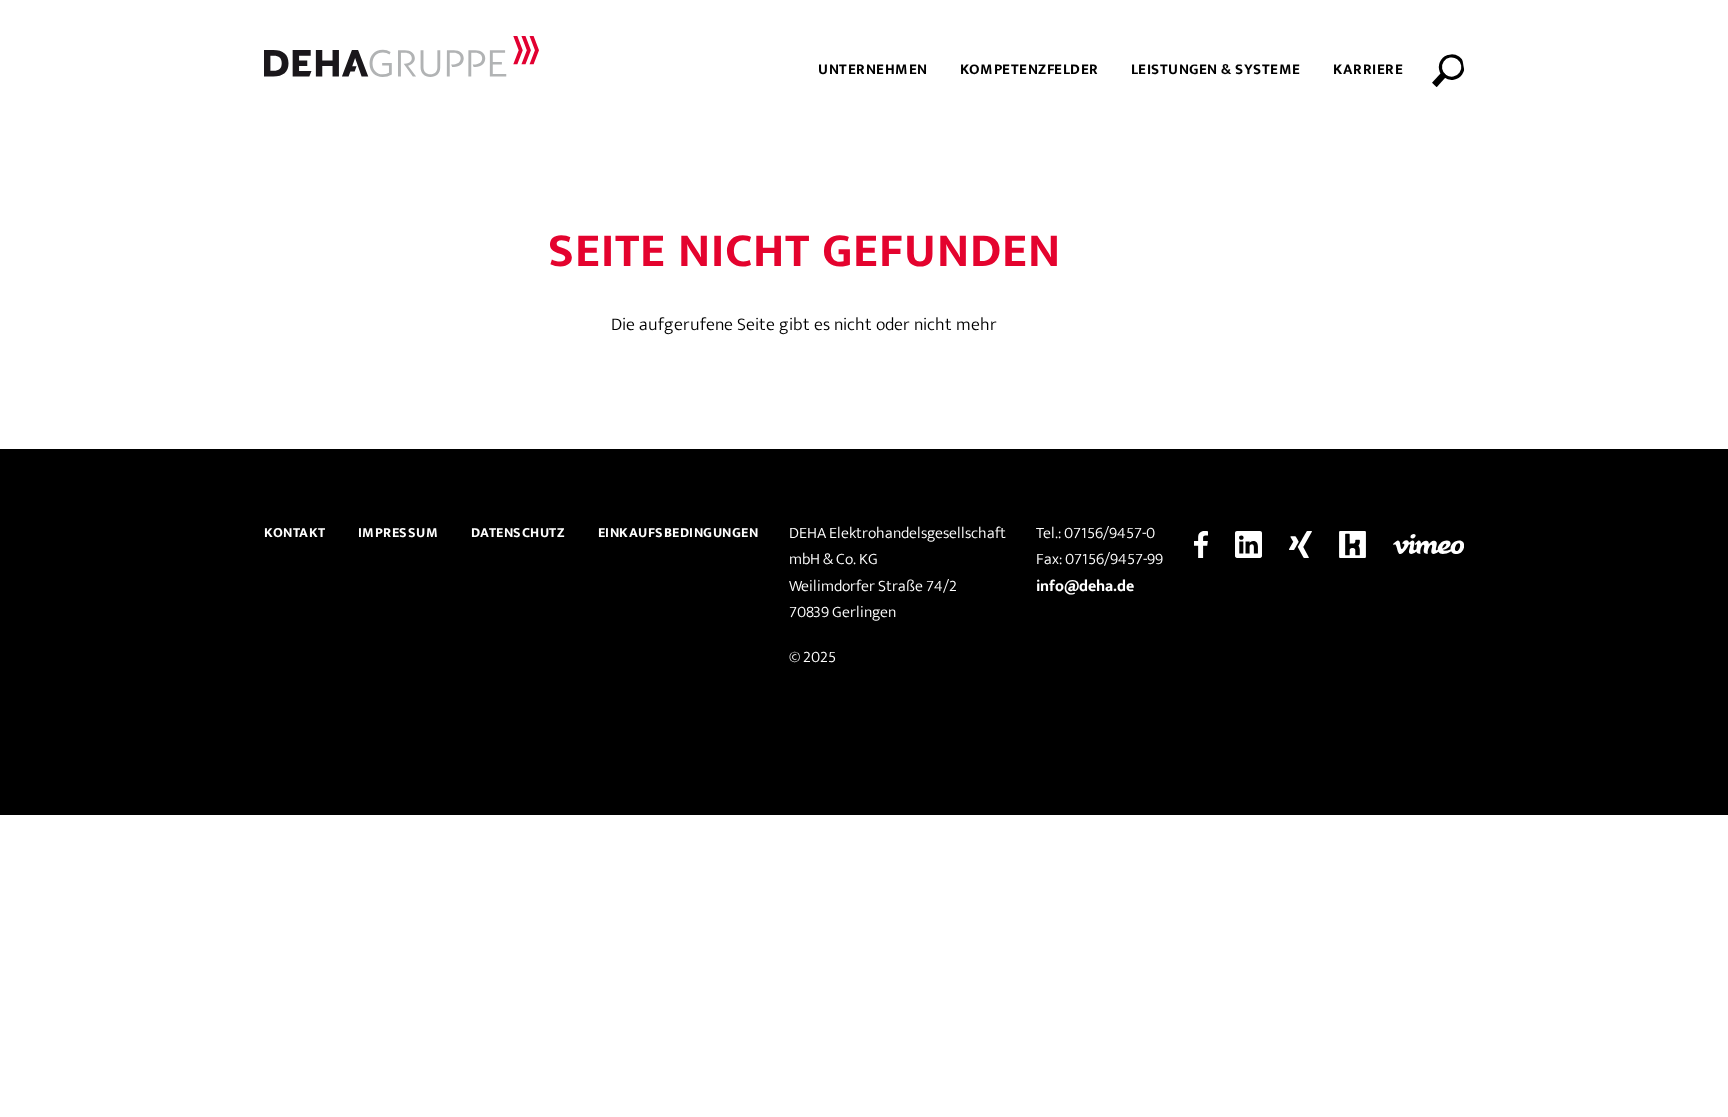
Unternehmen (873, 69)
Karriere (1368, 69)
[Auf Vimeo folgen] (1428, 543)
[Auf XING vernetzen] (1300, 543)
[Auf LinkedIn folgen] (1248, 543)
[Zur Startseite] (401, 56)
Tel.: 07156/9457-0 (1095, 534)
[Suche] (1455, 70)
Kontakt (295, 532)
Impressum (398, 532)
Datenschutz (518, 532)
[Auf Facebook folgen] (1201, 543)
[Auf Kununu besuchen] (1352, 543)
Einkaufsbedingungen (678, 532)
